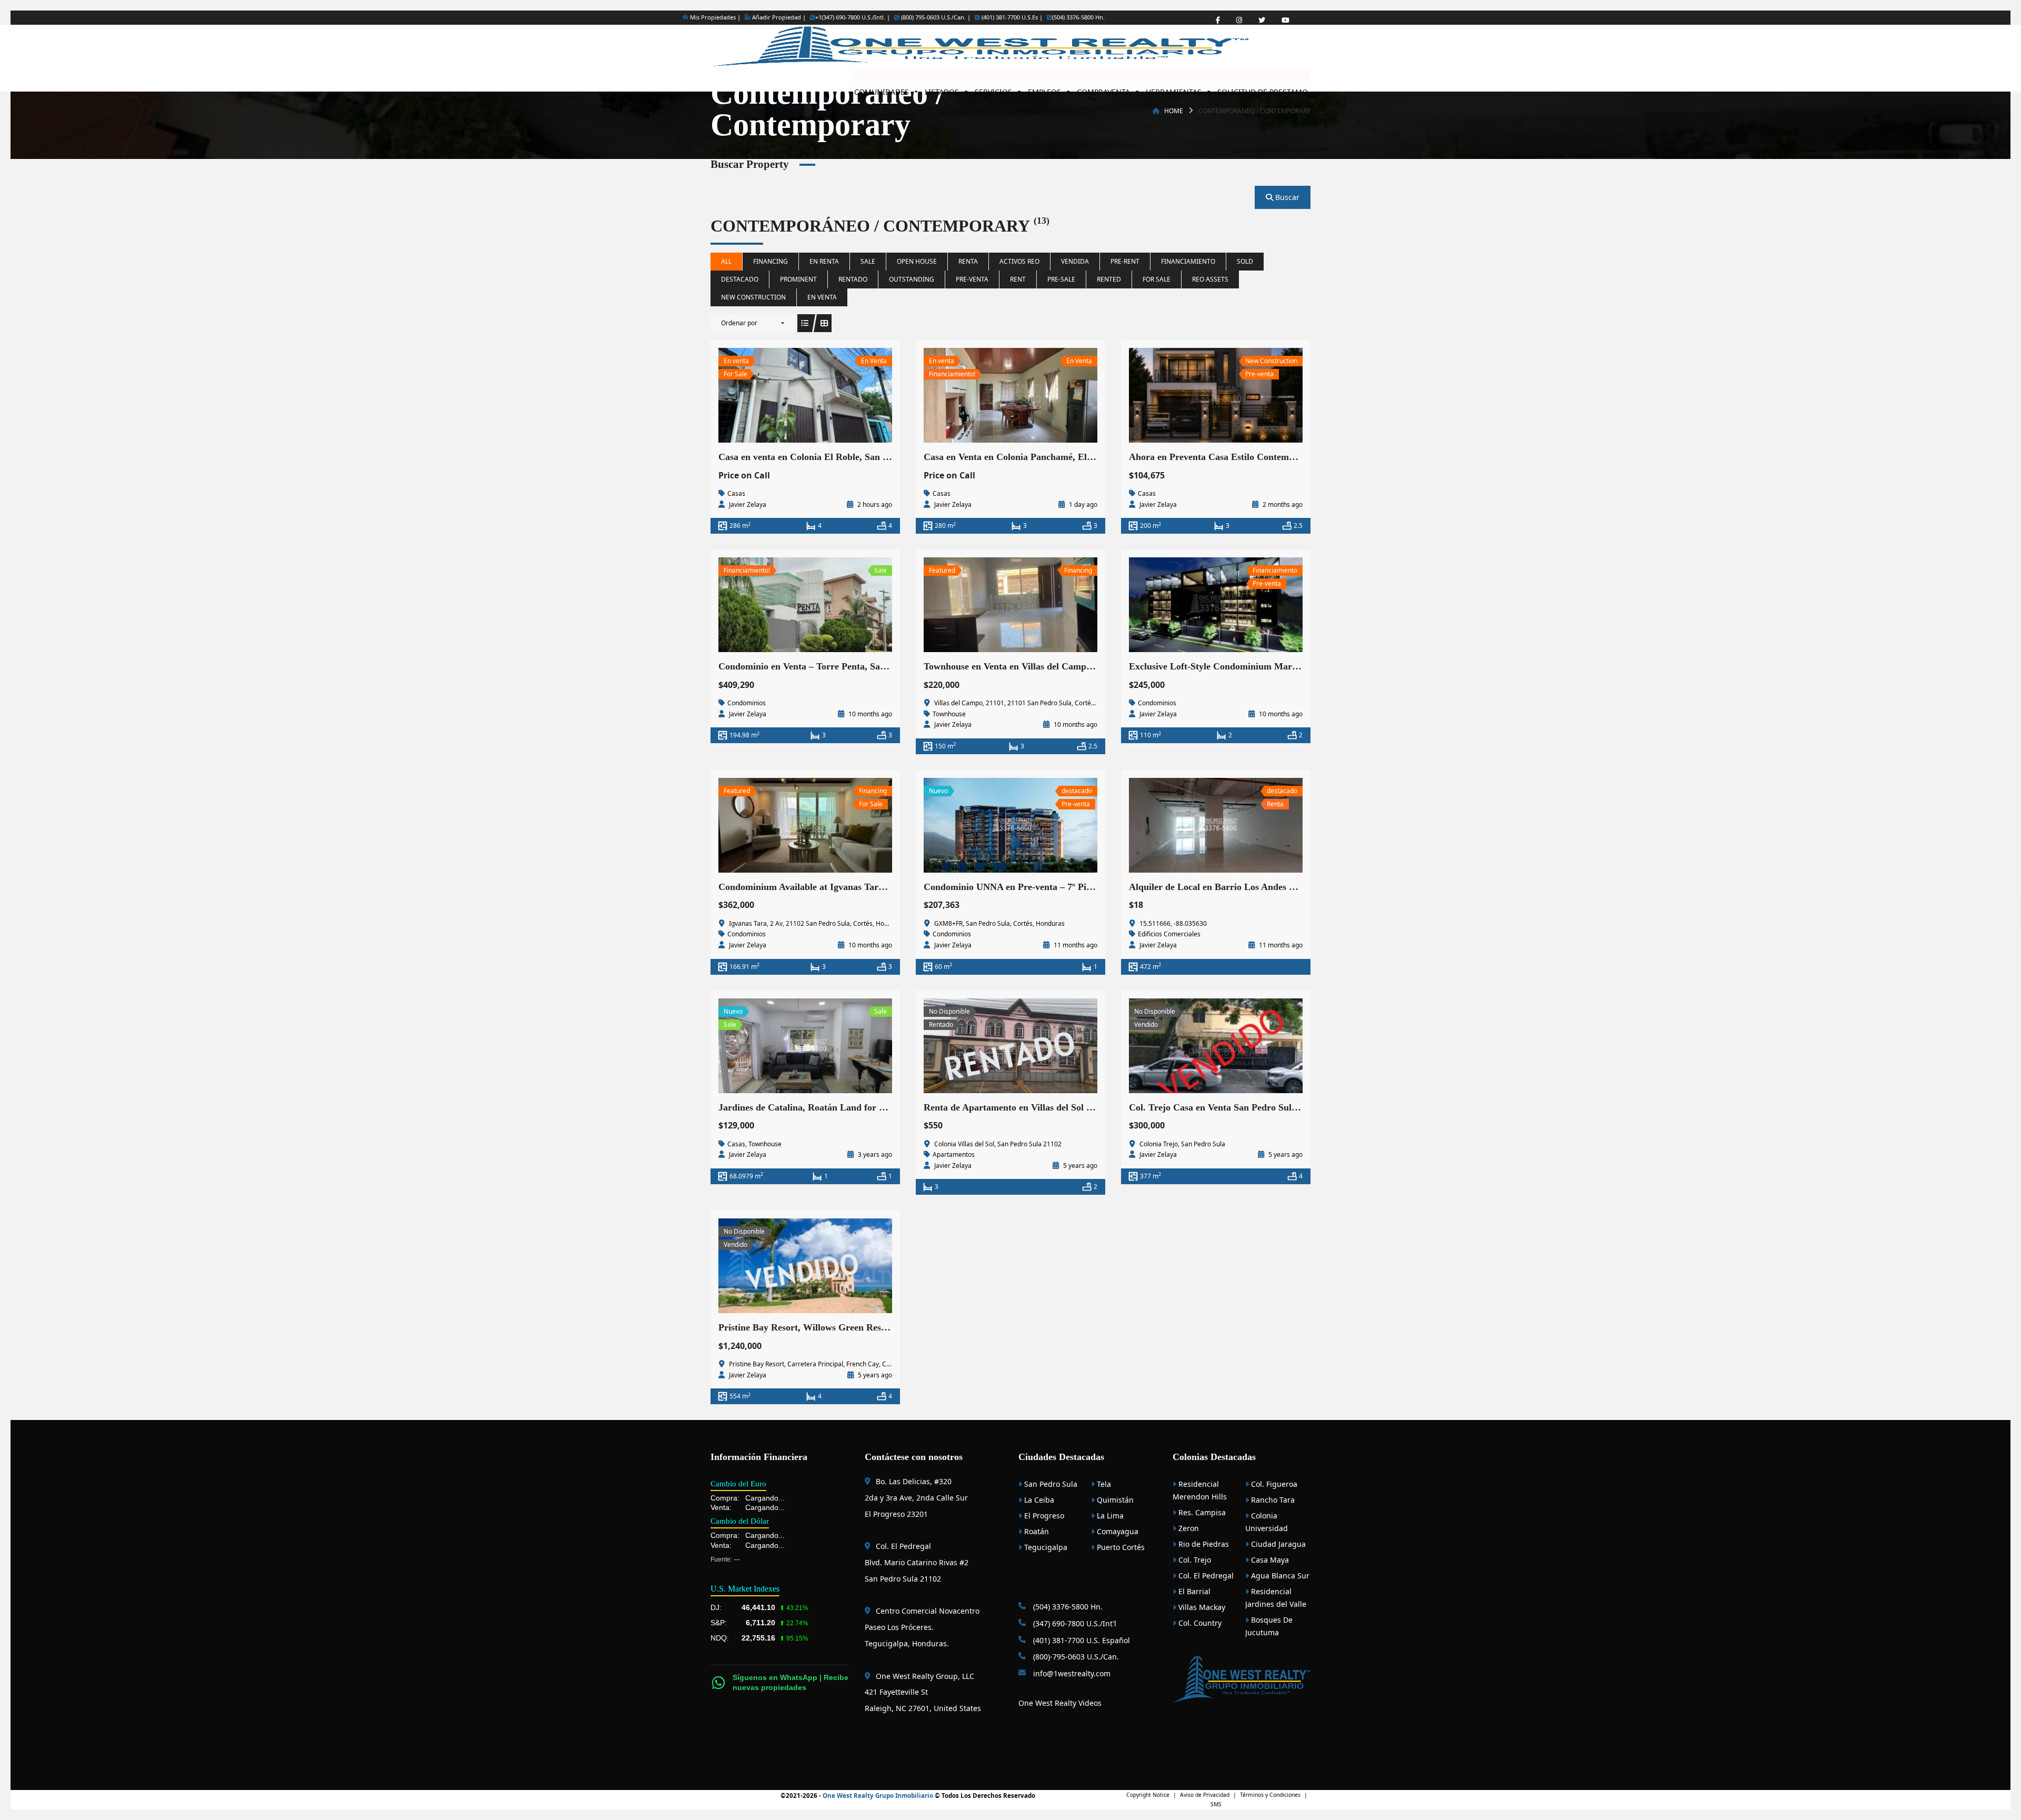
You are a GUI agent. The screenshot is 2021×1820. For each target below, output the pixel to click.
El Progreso (1043, 1516)
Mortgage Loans (1047, 1731)
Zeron (1188, 1528)
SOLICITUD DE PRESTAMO (1263, 89)
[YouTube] (1285, 20)
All (726, 261)
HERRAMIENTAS (1174, 89)
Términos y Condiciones (1270, 1795)
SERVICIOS (993, 89)
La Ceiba (1038, 1500)
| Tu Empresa (1115, 1731)
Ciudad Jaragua (1277, 1544)
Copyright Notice (1148, 1795)
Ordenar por (739, 323)
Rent (1018, 279)
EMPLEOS (1044, 89)
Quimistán (1114, 1500)
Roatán (1035, 1531)
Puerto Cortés (1120, 1547)
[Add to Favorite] (805, 395)
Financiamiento (1188, 261)
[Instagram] (1239, 20)
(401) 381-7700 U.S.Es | (1011, 17)
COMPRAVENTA (1103, 89)
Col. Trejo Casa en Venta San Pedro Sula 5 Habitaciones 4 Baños (1261, 1107)
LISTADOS (942, 89)
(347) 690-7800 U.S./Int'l (1074, 1623)
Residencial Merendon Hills (1200, 1490)
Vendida (1075, 261)
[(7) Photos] (782, 605)
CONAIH (1084, 1731)
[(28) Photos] (987, 825)
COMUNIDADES (882, 89)
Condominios (747, 703)
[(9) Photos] (782, 1046)
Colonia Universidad (1267, 1522)
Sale (868, 261)
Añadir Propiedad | (778, 17)
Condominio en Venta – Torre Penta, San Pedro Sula (826, 666)
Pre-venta (972, 279)
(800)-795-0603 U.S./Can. (1075, 1657)
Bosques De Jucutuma (1269, 1626)
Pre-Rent (1125, 261)
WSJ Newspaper (1041, 1756)
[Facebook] (1218, 20)
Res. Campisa (1201, 1512)
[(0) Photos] (1193, 605)
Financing (771, 261)
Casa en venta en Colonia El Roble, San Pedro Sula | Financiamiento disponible (880, 457)
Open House (917, 261)
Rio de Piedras (1203, 1544)
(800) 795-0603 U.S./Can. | (935, 17)
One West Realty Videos (1060, 1703)
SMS (1216, 1804)
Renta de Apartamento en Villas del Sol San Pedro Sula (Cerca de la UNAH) (1079, 1107)
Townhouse (949, 714)
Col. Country (1199, 1623)
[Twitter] (1262, 20)
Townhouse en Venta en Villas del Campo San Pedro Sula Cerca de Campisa (1079, 666)
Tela (1103, 1484)
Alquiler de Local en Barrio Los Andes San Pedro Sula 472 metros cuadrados (1286, 887)
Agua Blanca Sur (1279, 1576)
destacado (740, 279)
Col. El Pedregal (1205, 1576)
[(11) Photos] (782, 825)
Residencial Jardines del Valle (1276, 1598)
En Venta (822, 297)
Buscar (1286, 197)
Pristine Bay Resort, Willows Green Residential (815, 1327)
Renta (968, 261)
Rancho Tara (1272, 1500)
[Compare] (828, 395)
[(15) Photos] (987, 395)
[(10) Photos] (782, 1266)
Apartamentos (954, 1154)
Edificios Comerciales (1169, 934)
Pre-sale (1061, 279)
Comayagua (1117, 1531)
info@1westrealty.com (1071, 1673)
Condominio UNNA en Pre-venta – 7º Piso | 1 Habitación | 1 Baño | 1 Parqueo (1081, 887)
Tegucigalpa (1045, 1547)
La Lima (1109, 1516)
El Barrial (1193, 1591)
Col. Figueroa (1273, 1484)
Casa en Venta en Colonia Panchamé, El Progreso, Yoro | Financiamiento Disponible (1095, 457)
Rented (1109, 279)
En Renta (824, 261)
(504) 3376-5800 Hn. (1078, 17)
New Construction (753, 297)
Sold (1245, 261)
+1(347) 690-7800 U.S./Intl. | (853, 17)
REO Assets (1210, 279)
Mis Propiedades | (714, 17)
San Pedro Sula (1050, 1484)
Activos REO (1019, 261)
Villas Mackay (1201, 1607)
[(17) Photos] (1193, 395)
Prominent (798, 279)
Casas (736, 493)
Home (1174, 111)
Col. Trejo (1194, 1560)
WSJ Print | (1139, 1744)
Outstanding (912, 279)
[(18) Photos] (782, 395)
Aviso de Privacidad (1205, 1795)
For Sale (1157, 279)
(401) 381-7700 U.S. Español (1080, 1640)
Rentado (853, 279)
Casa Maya (1269, 1560)
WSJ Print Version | (1096, 1744)
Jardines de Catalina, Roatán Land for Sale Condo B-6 (830, 1107)
